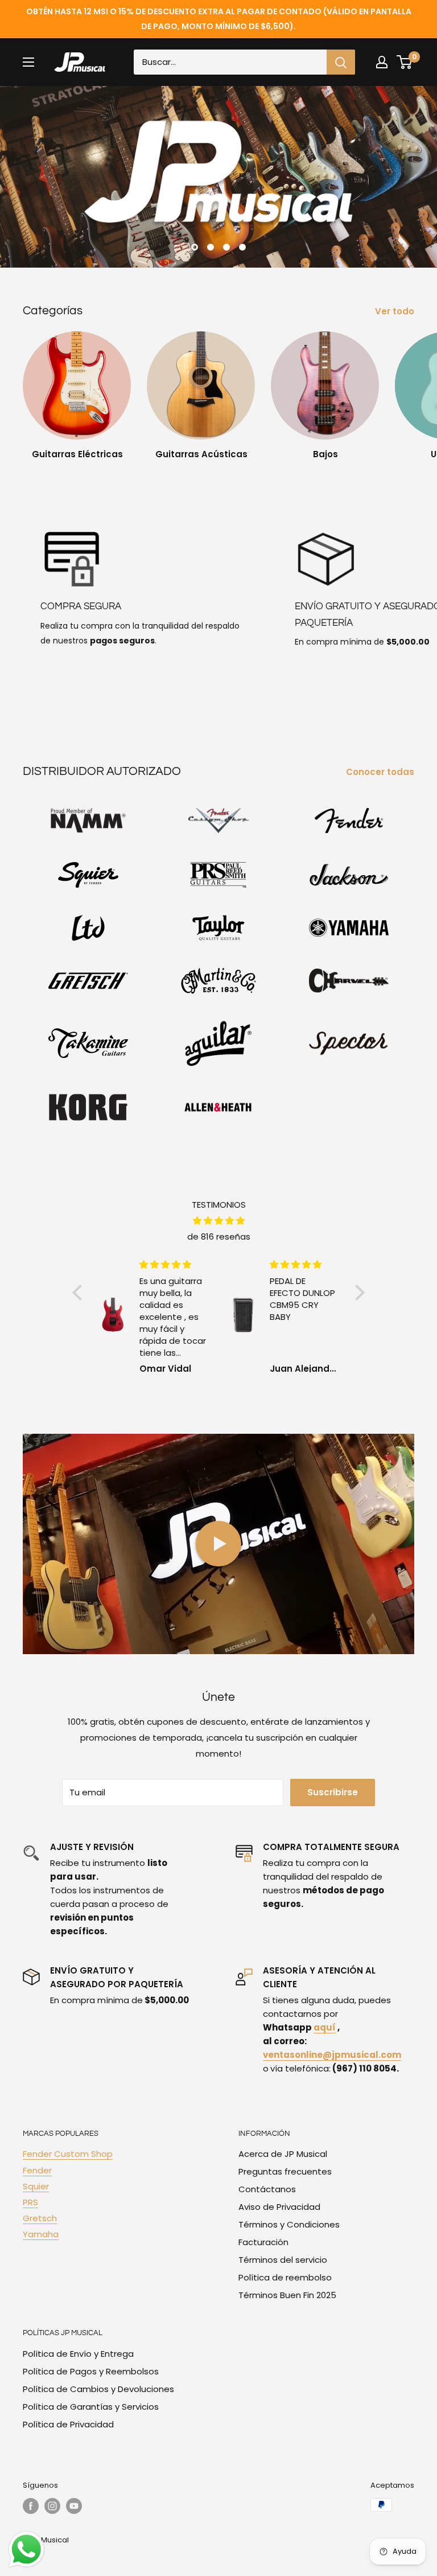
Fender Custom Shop (68, 2154)
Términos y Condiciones (289, 2224)
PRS (30, 2202)
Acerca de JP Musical (283, 2154)
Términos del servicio (283, 2260)
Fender (37, 2170)
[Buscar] (341, 62)
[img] (219, 1221)
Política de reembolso (285, 2277)
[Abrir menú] (28, 62)
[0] (405, 62)
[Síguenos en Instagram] (52, 2506)
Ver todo (396, 311)
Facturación (263, 2242)
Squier (36, 2186)
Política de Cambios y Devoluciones (98, 2389)
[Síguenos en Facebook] (31, 2506)
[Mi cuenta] (382, 62)
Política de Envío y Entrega (78, 2354)
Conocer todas (381, 772)
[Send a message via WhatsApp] (26, 2550)
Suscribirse (333, 1792)
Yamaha (41, 2234)
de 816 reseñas (219, 1236)
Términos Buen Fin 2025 (287, 2295)
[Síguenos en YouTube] (74, 2506)
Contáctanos (267, 2189)
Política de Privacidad (68, 2424)
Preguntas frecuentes (285, 2171)
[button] (80, 1293)
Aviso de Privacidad (279, 2207)
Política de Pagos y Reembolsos (91, 2371)
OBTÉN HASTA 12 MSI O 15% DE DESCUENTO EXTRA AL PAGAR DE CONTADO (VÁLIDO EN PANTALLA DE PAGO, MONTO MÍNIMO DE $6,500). (219, 19)
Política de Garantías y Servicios (91, 2407)
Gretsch (40, 2218)
